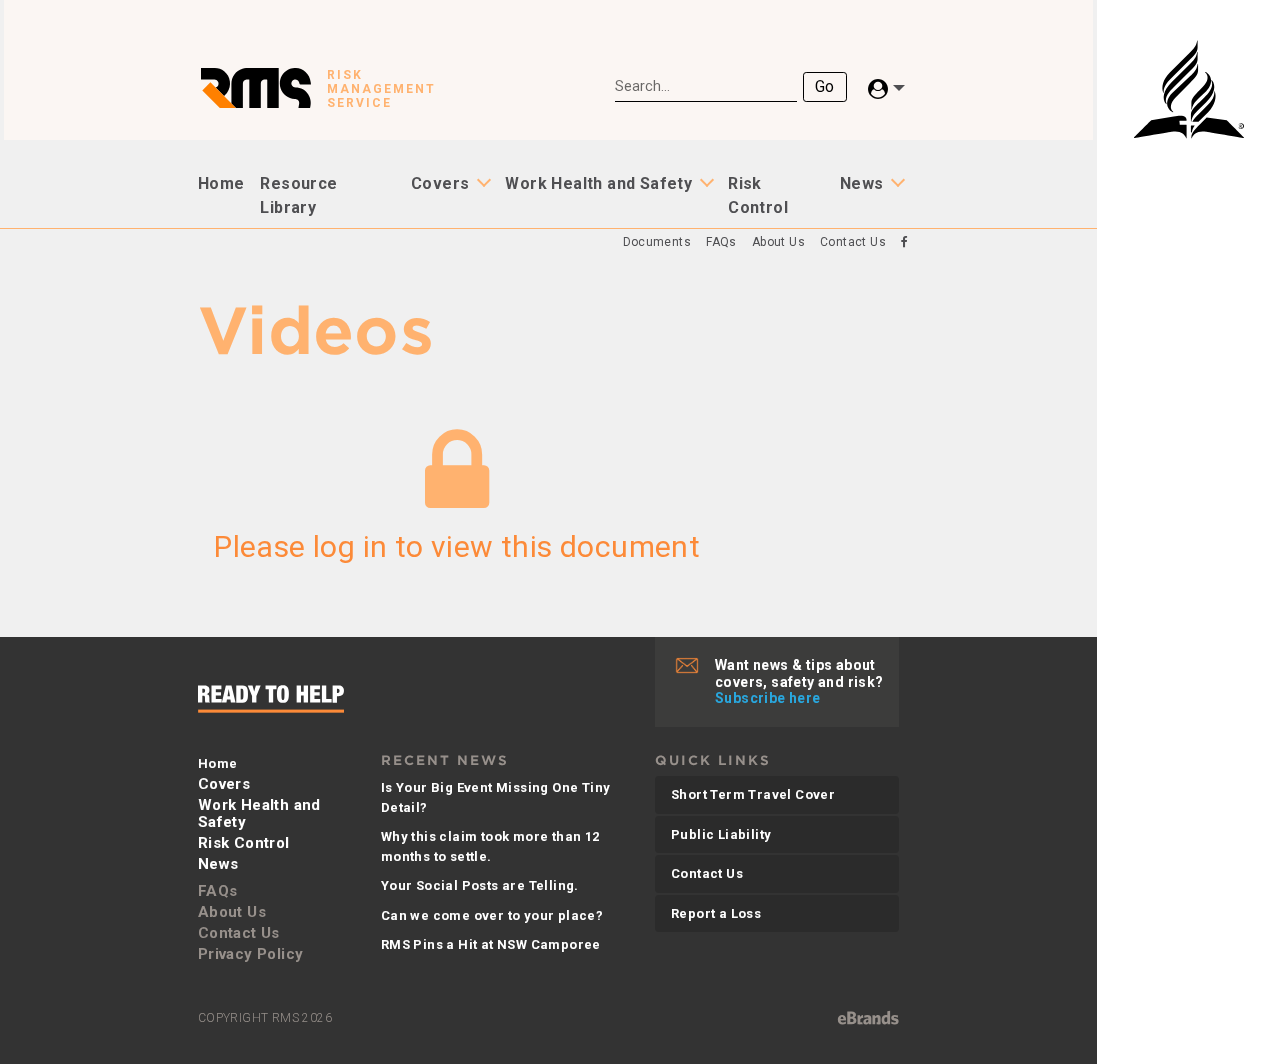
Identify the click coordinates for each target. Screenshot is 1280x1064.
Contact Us (853, 242)
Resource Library (298, 195)
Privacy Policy (251, 954)
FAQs (721, 242)
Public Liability (721, 834)
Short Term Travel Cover (753, 794)
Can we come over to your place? (492, 915)
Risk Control (758, 195)
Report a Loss (716, 913)
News (862, 183)
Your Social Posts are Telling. (480, 885)
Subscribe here (768, 698)
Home (221, 183)
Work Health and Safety (598, 183)
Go (824, 86)
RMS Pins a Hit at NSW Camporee (491, 944)
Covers (440, 183)
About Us (778, 242)
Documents (657, 242)
